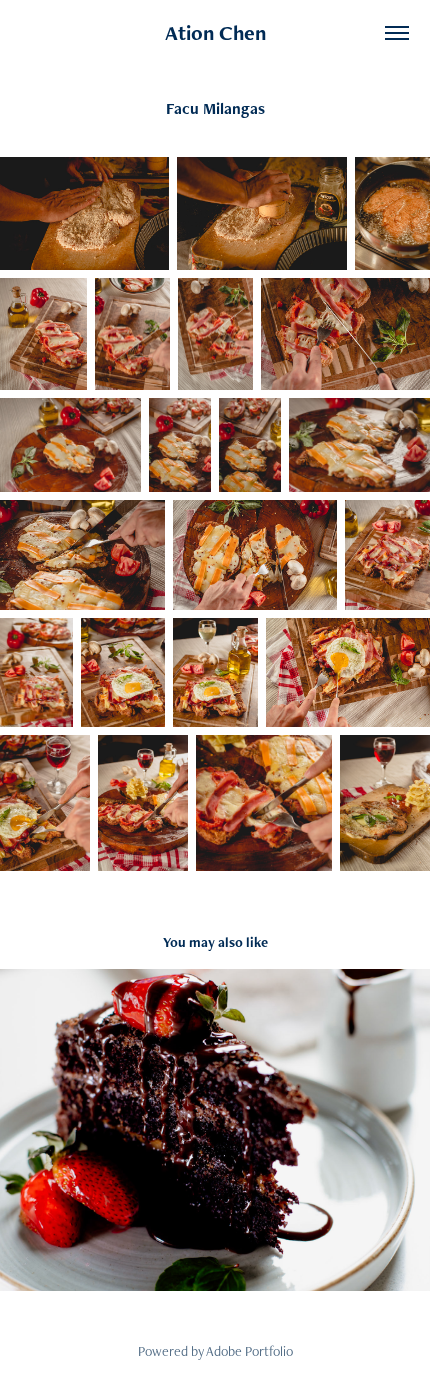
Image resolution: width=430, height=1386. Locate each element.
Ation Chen (215, 32)
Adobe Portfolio (249, 1351)
